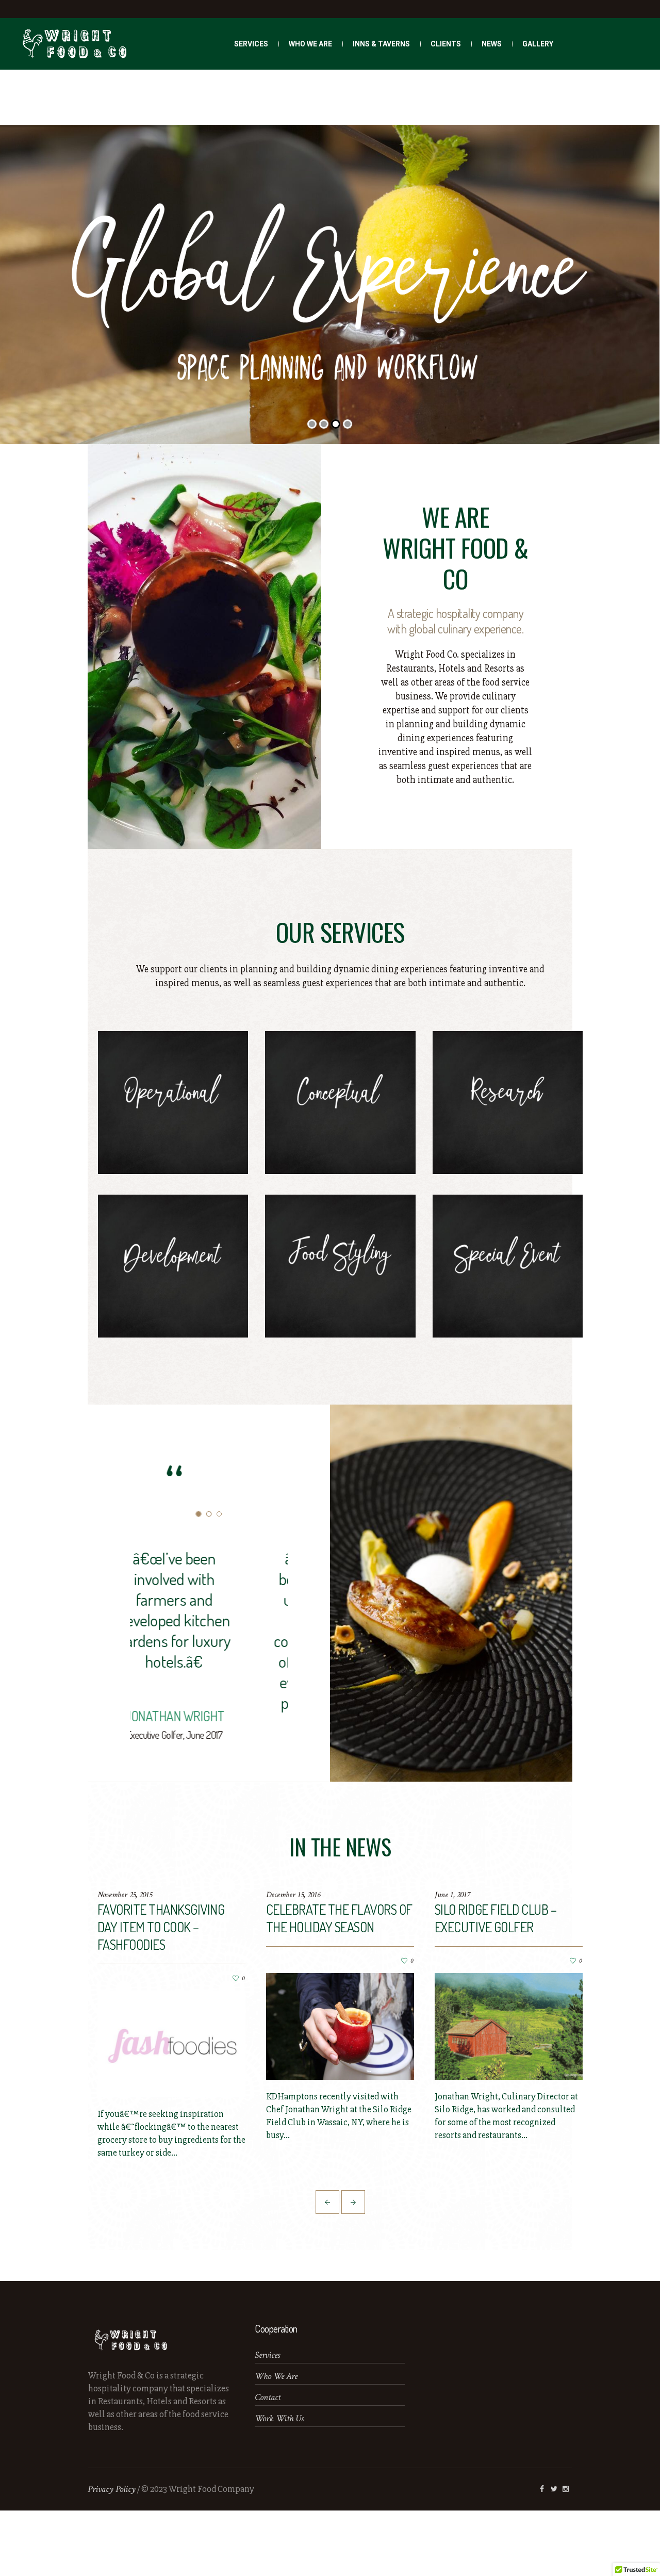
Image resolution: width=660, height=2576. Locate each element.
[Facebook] (542, 2554)
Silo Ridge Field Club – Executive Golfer (496, 1984)
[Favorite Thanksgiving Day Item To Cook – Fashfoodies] (171, 2110)
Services (267, 2420)
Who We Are (276, 2442)
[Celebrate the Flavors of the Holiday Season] (340, 2092)
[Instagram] (566, 2554)
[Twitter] (554, 2554)
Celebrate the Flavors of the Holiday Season (339, 1984)
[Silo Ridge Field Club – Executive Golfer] (509, 2092)
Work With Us (279, 2484)
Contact (268, 2463)
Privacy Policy (112, 2555)
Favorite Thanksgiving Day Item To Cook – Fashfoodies (161, 1992)
